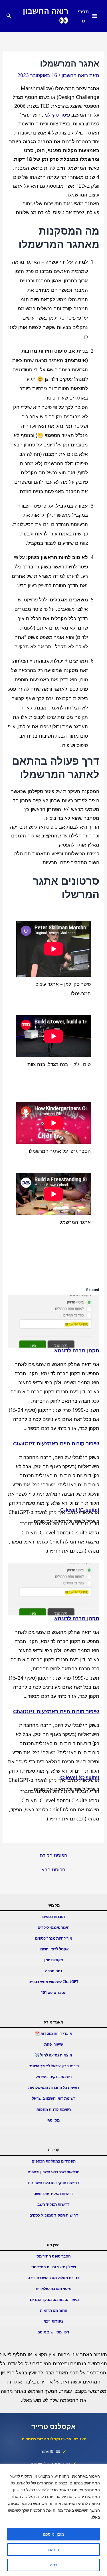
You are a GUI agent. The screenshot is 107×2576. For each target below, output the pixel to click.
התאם (54, 2549)
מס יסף (53, 2120)
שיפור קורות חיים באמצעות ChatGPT (56, 1444)
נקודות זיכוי (53, 2321)
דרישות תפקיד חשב (53, 2204)
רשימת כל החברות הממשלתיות (54, 2087)
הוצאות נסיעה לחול (56, 2055)
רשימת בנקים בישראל (54, 2077)
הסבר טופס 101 (54, 1992)
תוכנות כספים (53, 1917)
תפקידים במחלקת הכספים (54, 2161)
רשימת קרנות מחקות (54, 2109)
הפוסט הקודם (53, 1855)
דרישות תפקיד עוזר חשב (54, 2194)
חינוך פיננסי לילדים (54, 1927)
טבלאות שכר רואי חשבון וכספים (54, 2172)
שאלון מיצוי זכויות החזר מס (54, 2267)
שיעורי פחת (54, 2044)
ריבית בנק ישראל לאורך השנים (54, 2066)
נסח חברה (54, 1971)
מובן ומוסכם (54, 2534)
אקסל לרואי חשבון (54, 1949)
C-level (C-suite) (80, 1510)
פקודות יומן (54, 1960)
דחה (54, 2565)
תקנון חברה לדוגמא (77, 1351)
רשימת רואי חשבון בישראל (54, 2098)
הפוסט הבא (53, 1870)
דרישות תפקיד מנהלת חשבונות (53, 2183)
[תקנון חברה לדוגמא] (54, 1321)
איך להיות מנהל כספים (54, 1938)
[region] (53, 2520)
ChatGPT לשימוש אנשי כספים (53, 1982)
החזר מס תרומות (54, 2310)
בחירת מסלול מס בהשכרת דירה (53, 2278)
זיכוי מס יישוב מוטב (53, 2332)
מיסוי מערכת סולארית (53, 2289)
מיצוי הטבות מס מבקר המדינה (54, 2300)
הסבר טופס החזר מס (54, 2256)
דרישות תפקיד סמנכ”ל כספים (54, 2215)
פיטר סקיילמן (57, 115)
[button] (8, 16)
